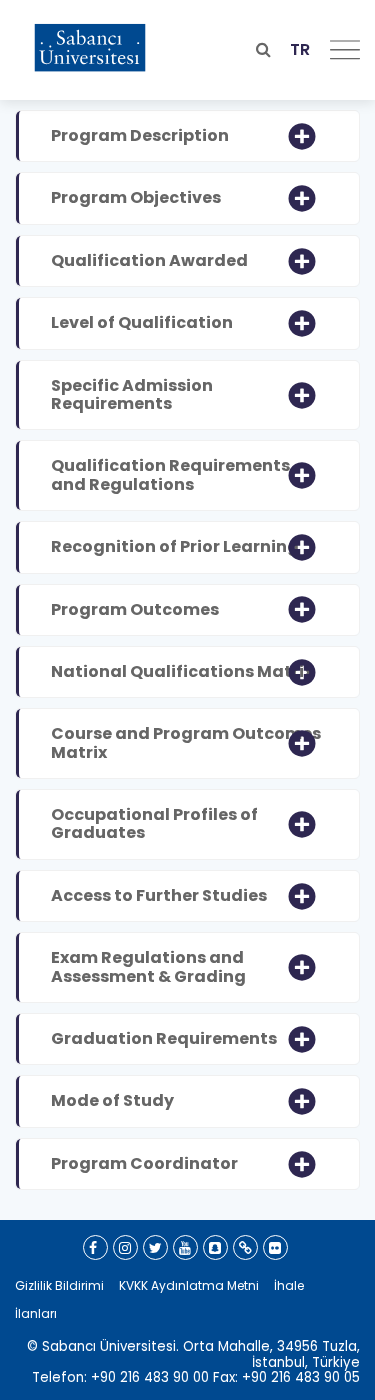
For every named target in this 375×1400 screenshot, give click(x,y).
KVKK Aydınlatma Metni (189, 1285)
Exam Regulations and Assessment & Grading (148, 966)
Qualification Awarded (149, 260)
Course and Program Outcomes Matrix (186, 742)
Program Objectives (136, 197)
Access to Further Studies (159, 895)
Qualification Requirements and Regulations (170, 474)
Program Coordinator (144, 1163)
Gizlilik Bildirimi (59, 1285)
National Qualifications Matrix (182, 671)
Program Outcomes (135, 609)
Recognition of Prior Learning (175, 546)
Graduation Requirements (164, 1038)
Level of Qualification (142, 322)
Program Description (140, 135)
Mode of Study (112, 1100)
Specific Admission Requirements (132, 394)
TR (300, 49)
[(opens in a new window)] (95, 1247)
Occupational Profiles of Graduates (154, 823)
